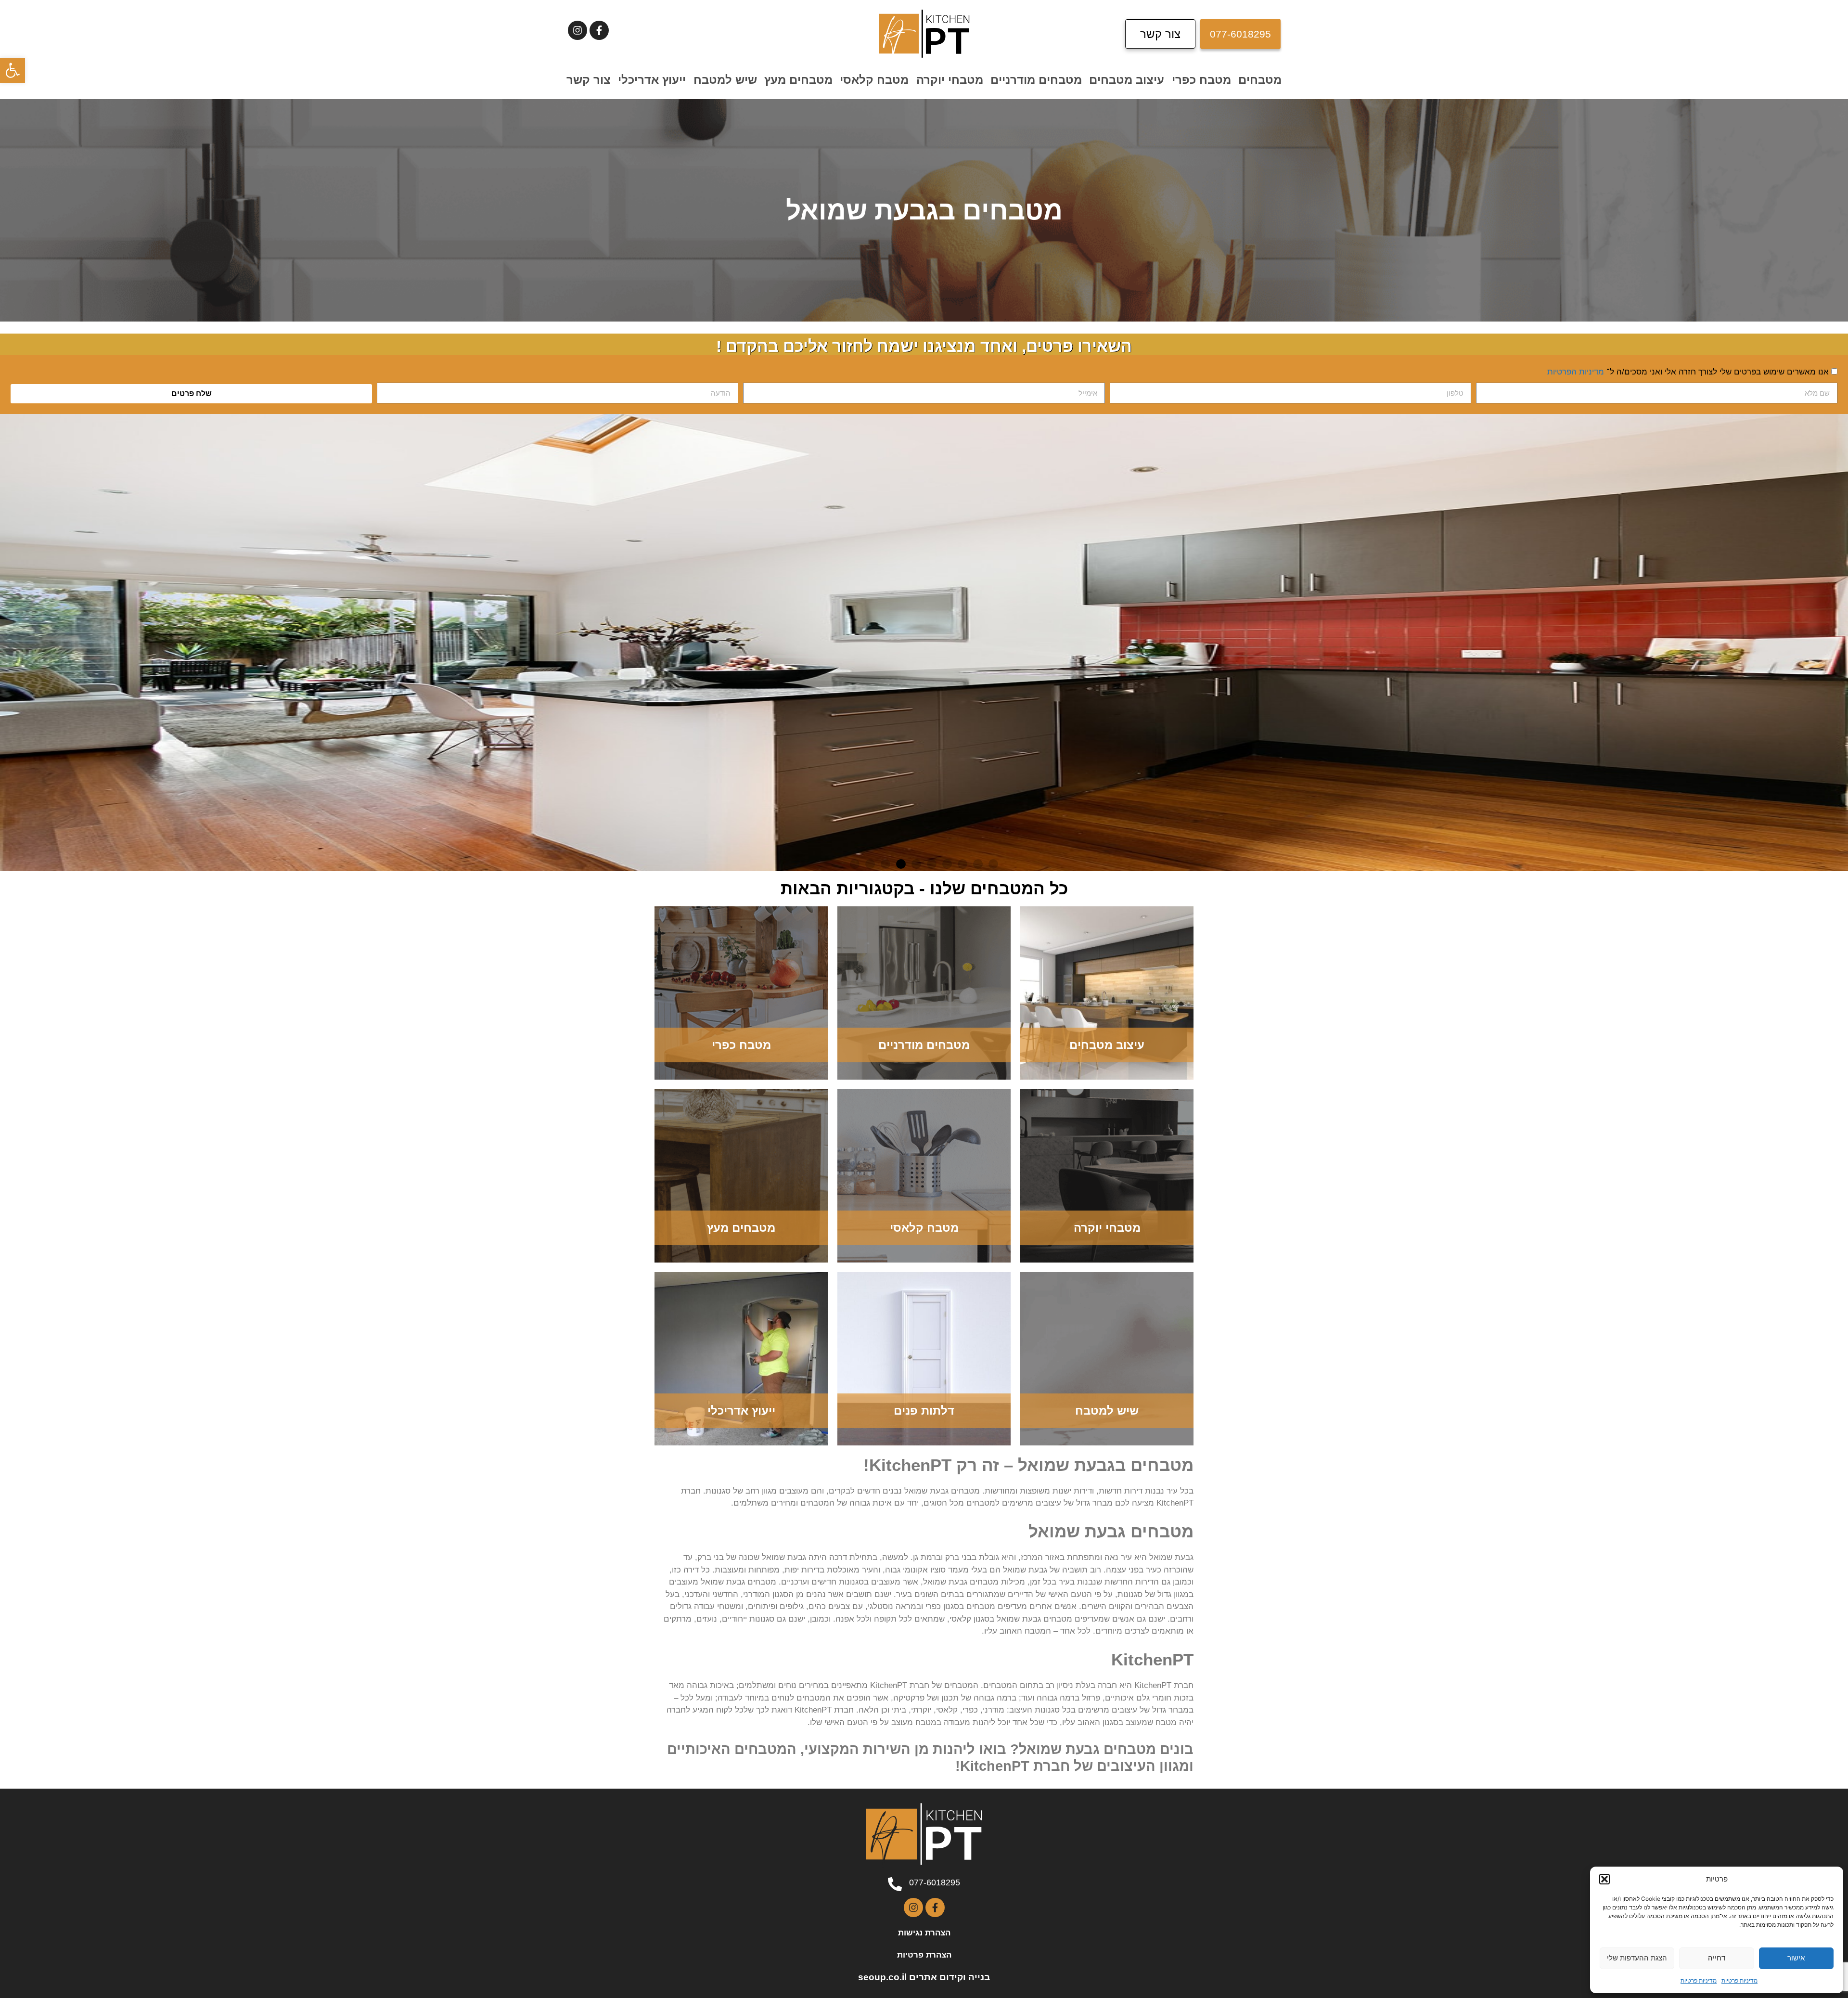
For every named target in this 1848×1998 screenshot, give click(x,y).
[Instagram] (577, 30)
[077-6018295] (895, 1884)
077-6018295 (935, 1882)
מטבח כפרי (1201, 80)
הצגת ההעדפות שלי (1637, 1958)
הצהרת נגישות (924, 1933)
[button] (13, 70)
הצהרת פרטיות (924, 1955)
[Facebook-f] (599, 30)
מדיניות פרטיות (1739, 1980)
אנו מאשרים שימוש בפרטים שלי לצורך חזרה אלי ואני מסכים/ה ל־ (1688, 372)
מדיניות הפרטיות (1576, 372)
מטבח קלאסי (874, 80)
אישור (1796, 1958)
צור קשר (589, 80)
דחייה (1717, 1958)
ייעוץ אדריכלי (652, 80)
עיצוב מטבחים (1127, 80)
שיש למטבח (725, 80)
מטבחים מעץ (798, 80)
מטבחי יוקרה (950, 80)
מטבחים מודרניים (1036, 80)
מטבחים (1260, 80)
